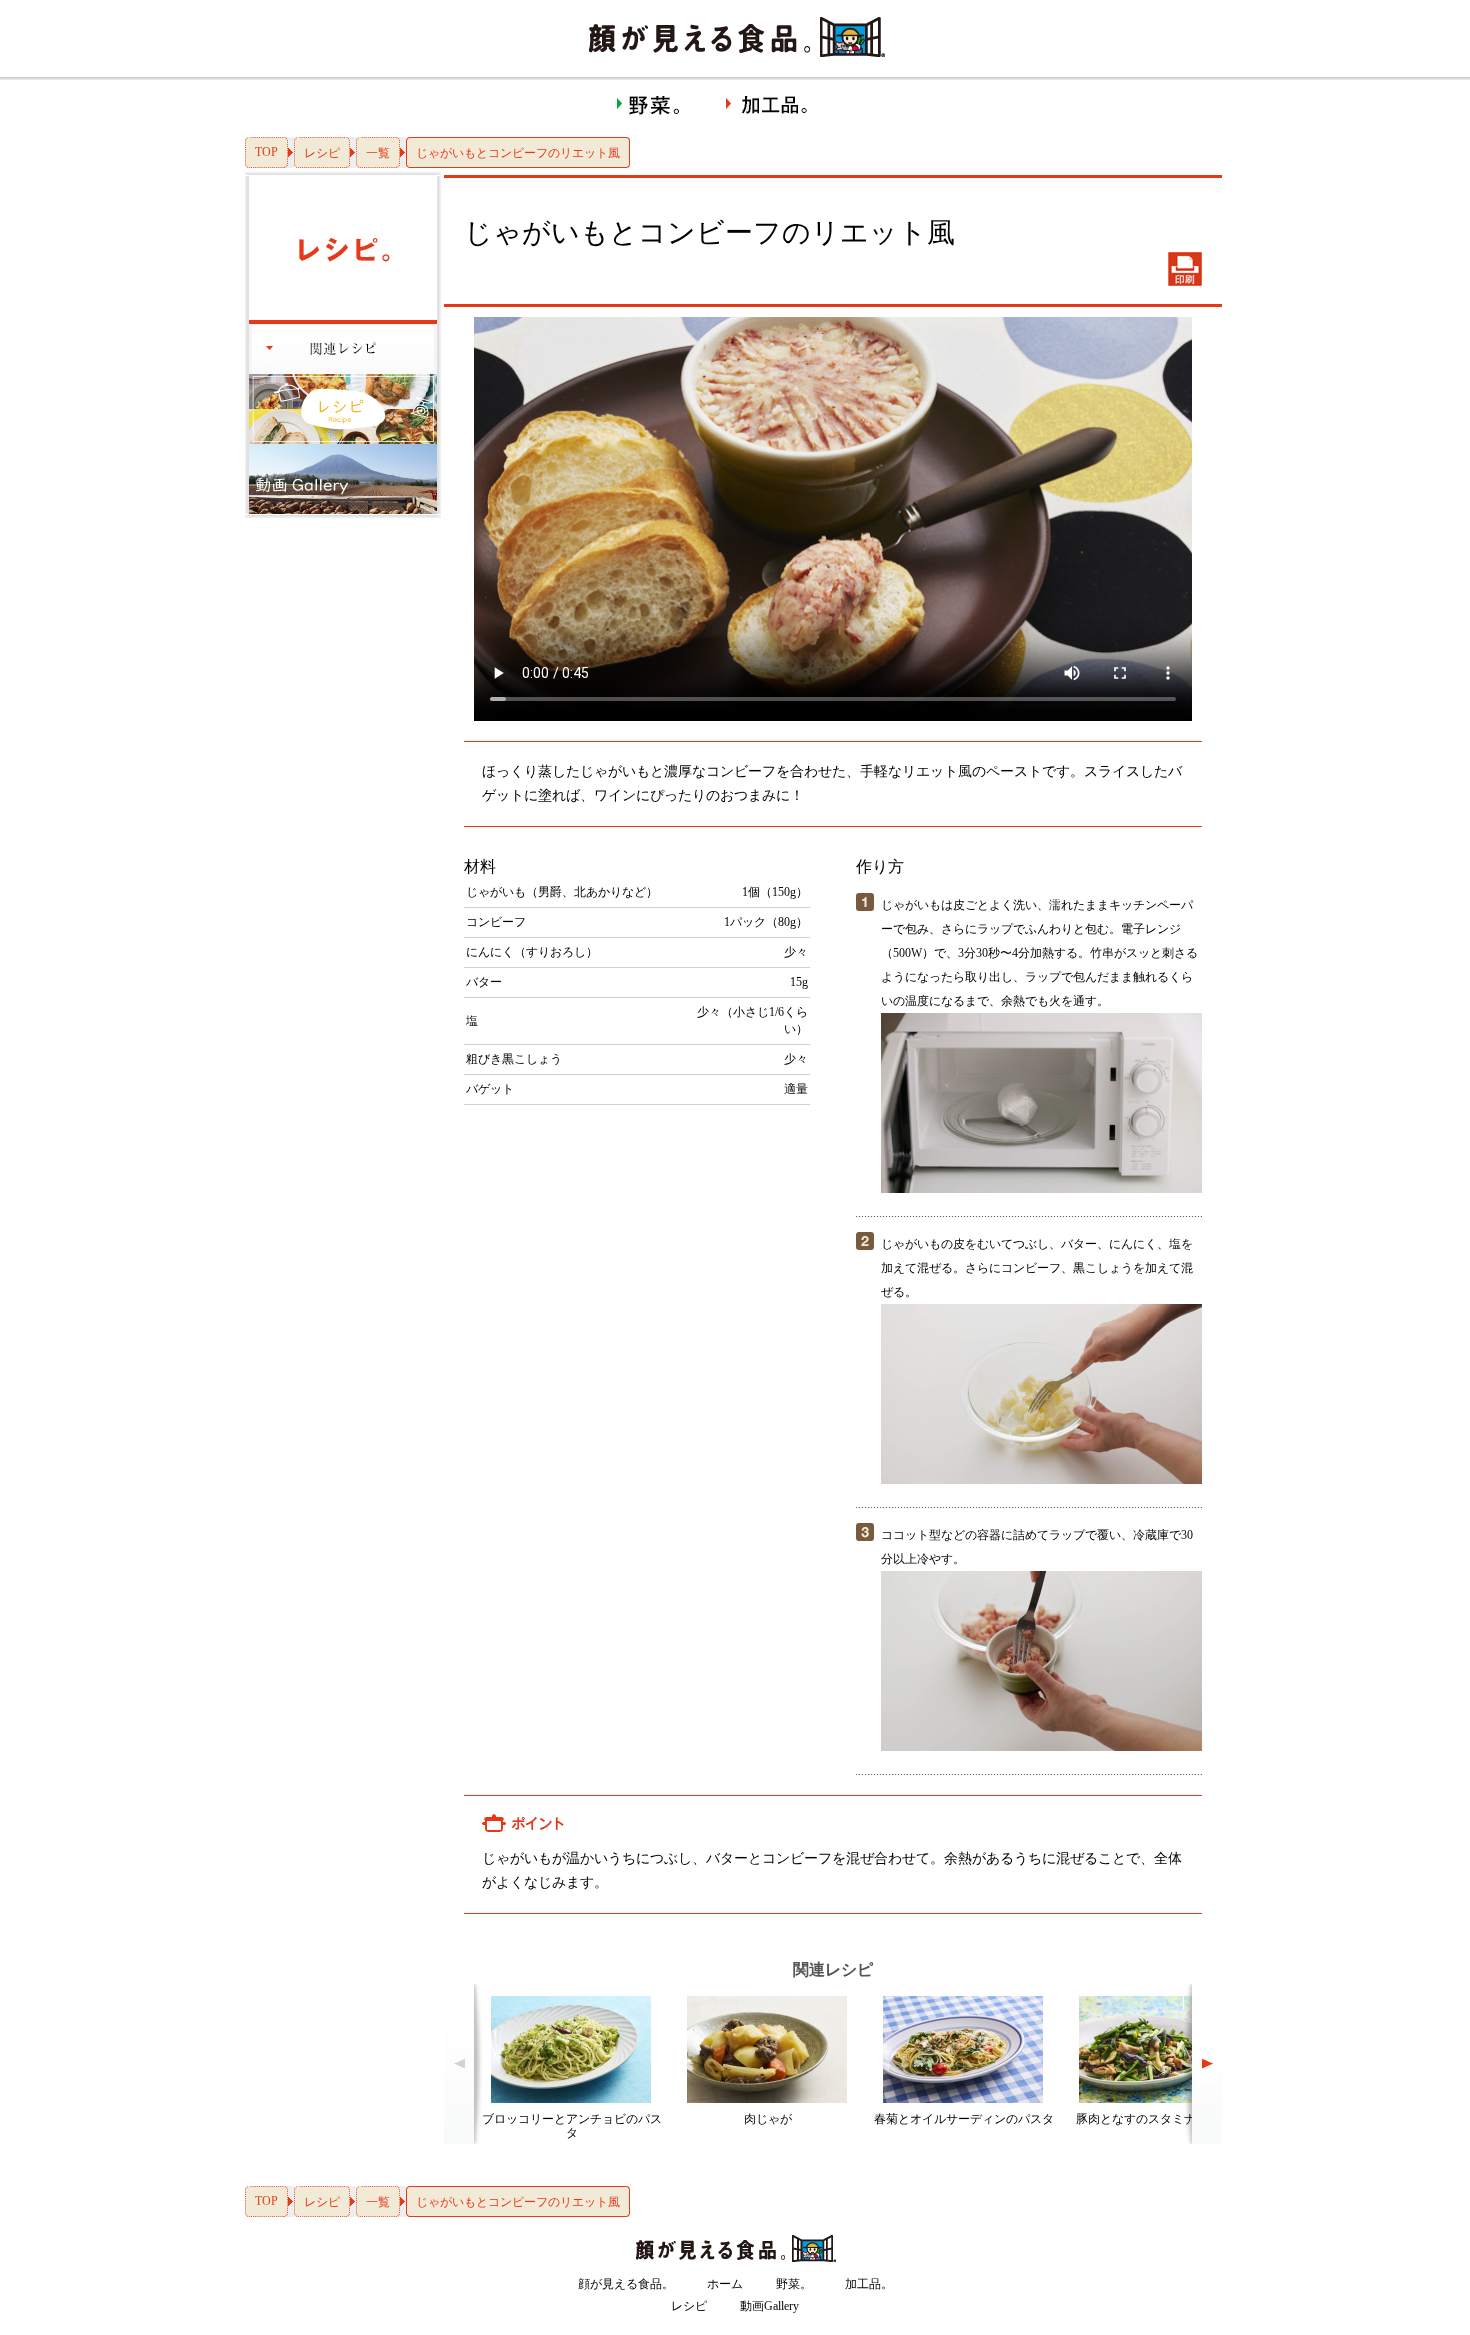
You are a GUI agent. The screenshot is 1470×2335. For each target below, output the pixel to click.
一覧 (378, 153)
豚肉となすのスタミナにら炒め (1160, 2119)
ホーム (725, 2284)
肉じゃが (768, 2119)
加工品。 (869, 2284)
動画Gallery (769, 2306)
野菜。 (794, 2284)
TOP (266, 152)
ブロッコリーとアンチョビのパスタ (572, 2126)
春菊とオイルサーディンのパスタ (964, 2119)
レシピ (322, 153)
